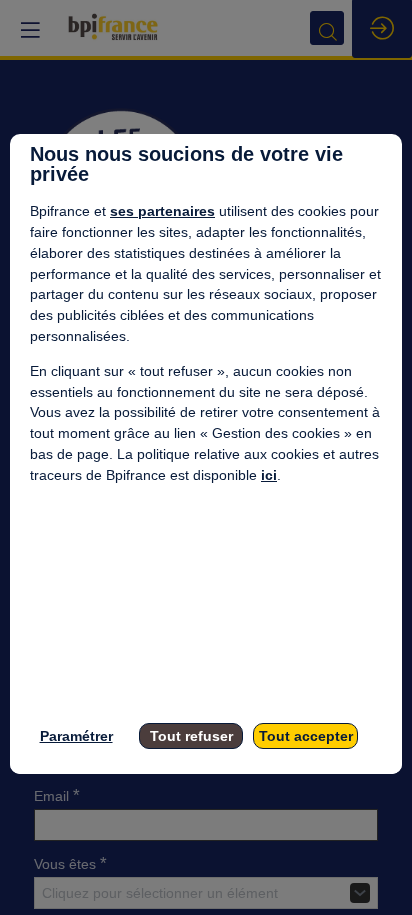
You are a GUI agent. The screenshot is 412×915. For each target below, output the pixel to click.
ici (269, 475)
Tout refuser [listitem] (191, 736)
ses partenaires (162, 211)
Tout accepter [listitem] (306, 736)
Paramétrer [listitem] (76, 736)
